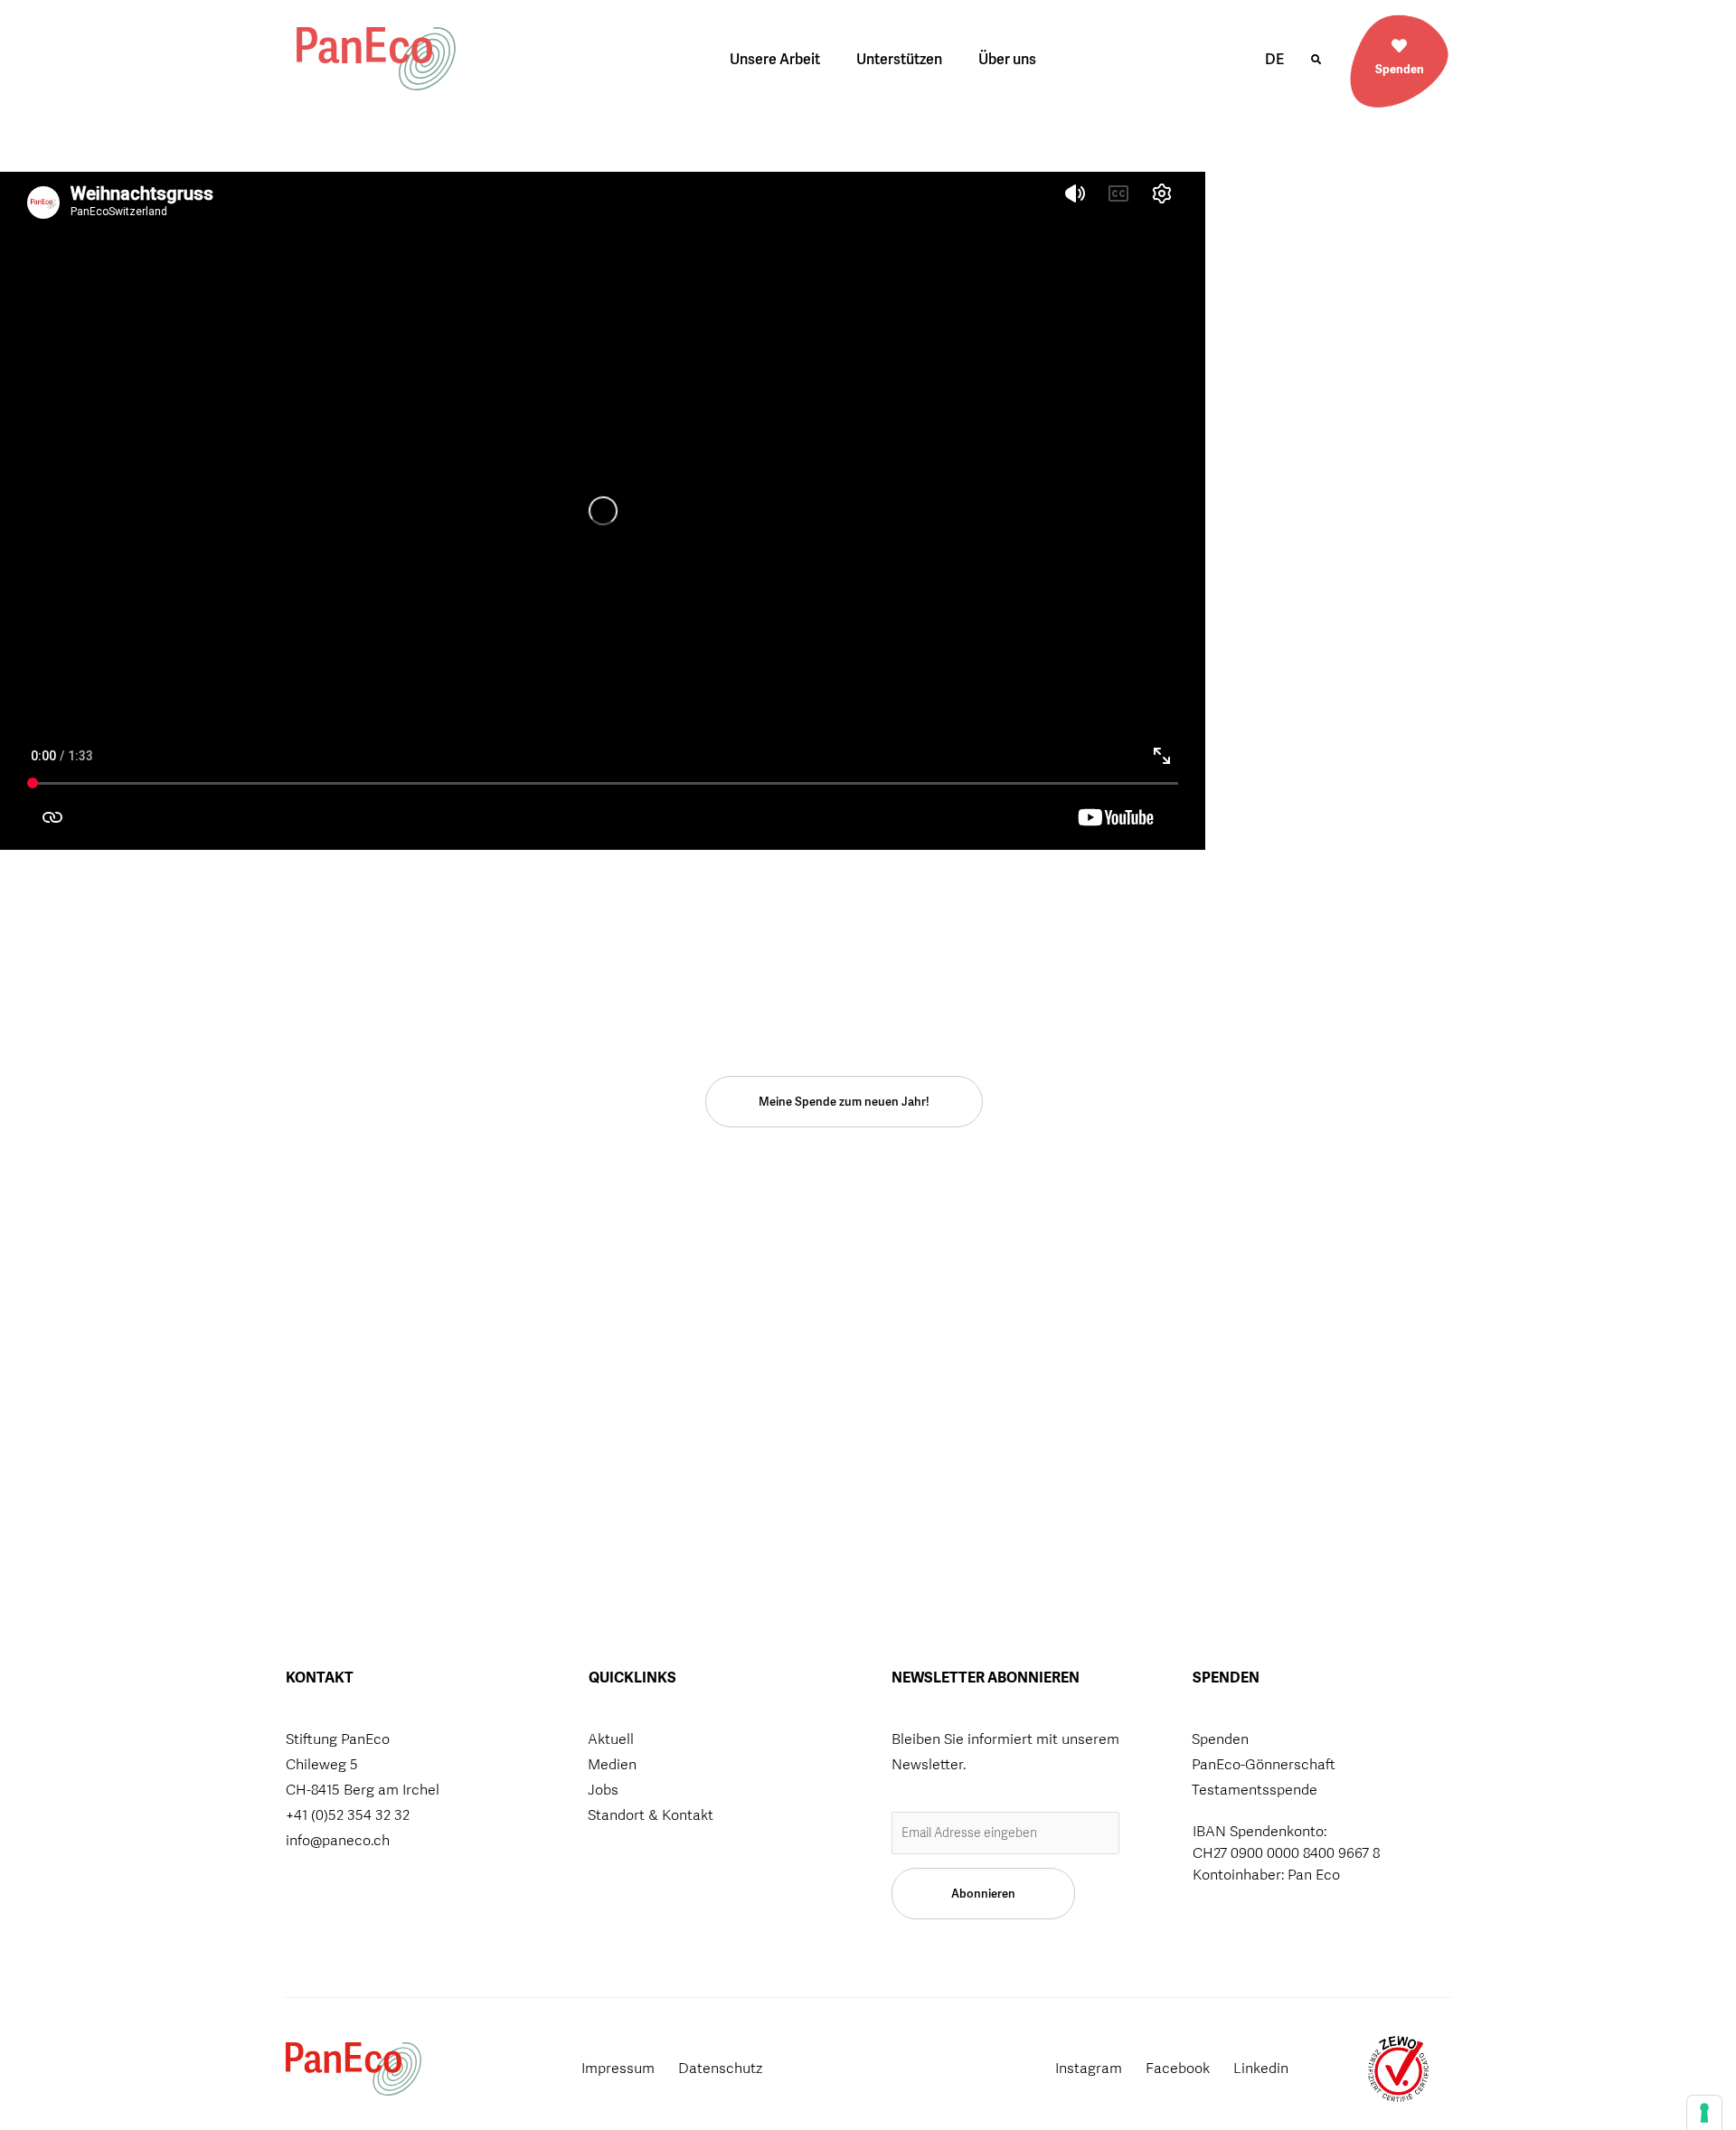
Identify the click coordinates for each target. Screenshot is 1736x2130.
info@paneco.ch (338, 1840)
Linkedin (1261, 2068)
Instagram (1089, 2068)
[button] (1316, 60)
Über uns (1007, 59)
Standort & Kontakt (651, 1815)
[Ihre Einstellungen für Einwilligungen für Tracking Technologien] (1704, 2113)
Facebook (1178, 2068)
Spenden (1400, 69)
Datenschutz (720, 2068)
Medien (612, 1764)
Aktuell (611, 1739)
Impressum (618, 2068)
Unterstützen (899, 59)
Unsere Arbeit (775, 59)
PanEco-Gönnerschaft (1264, 1764)
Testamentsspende (1255, 1790)
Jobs (603, 1790)
